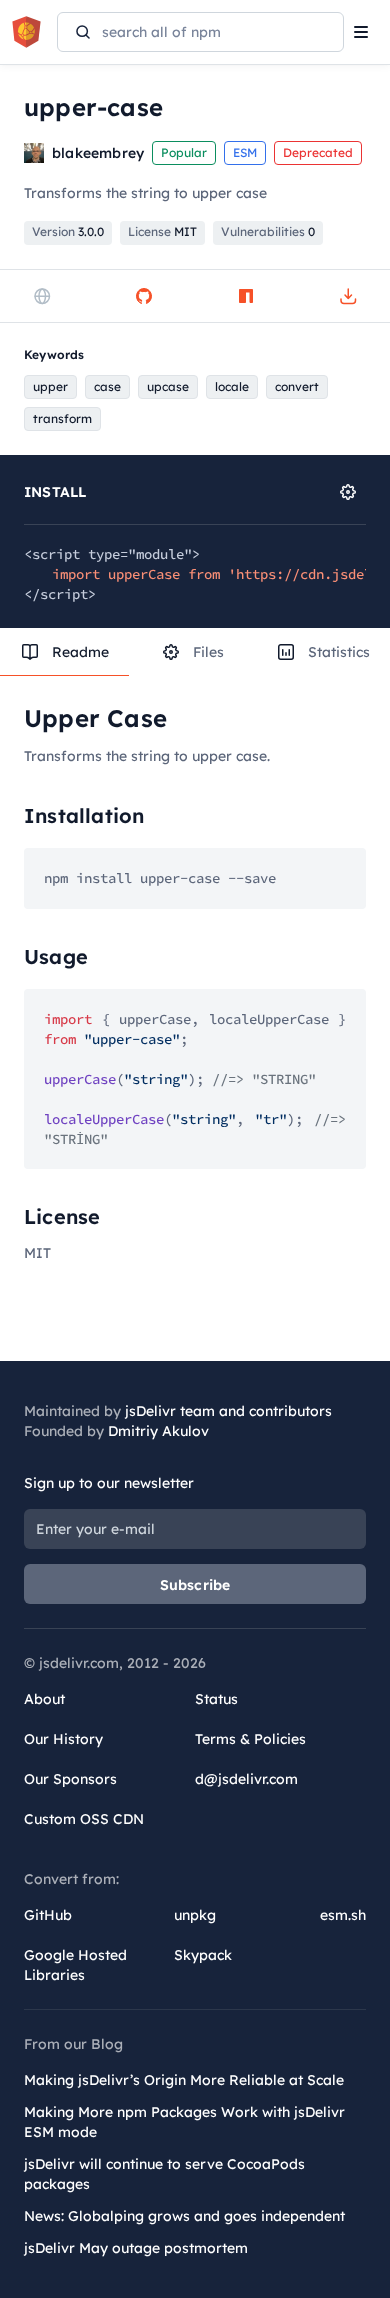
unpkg (195, 1915)
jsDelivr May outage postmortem (136, 2248)
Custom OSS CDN (84, 1819)
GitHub (48, 1915)
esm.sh (343, 1915)
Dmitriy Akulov (158, 1431)
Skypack (203, 1955)
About (44, 1699)
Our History (63, 1739)
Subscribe (195, 1585)
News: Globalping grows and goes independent (184, 2216)
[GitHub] (144, 296)
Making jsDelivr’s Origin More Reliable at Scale (184, 2080)
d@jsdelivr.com (246, 1779)
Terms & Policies (250, 1739)
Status (216, 1699)
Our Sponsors (70, 1779)
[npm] (246, 296)
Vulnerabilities (268, 231)
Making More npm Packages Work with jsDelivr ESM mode (184, 2122)
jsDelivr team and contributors (228, 1411)
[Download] (348, 296)
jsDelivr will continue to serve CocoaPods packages (164, 2174)
